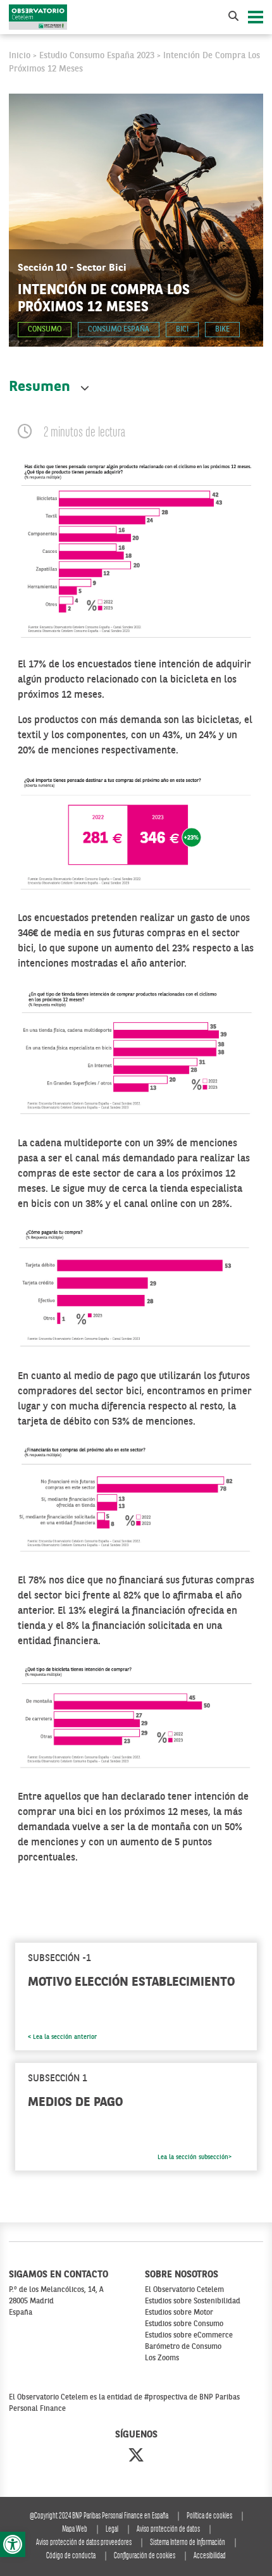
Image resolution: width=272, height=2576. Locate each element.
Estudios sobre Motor (179, 2313)
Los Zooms (162, 2358)
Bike (222, 330)
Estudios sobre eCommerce (189, 2336)
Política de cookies (209, 2516)
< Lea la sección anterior (62, 2037)
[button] (13, 2544)
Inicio (20, 56)
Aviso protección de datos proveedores (84, 2543)
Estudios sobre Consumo (184, 2324)
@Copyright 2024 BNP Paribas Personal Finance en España (99, 2516)
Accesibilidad (210, 2556)
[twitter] (136, 2456)
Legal (112, 2530)
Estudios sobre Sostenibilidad (193, 2301)
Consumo (45, 330)
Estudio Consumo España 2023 (97, 56)
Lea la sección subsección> (195, 2157)
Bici (182, 330)
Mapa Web (75, 2530)
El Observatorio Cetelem (184, 2290)
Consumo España (119, 330)
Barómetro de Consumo (183, 2347)
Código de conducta (71, 2556)
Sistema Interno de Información (188, 2543)
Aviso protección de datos (168, 2530)
